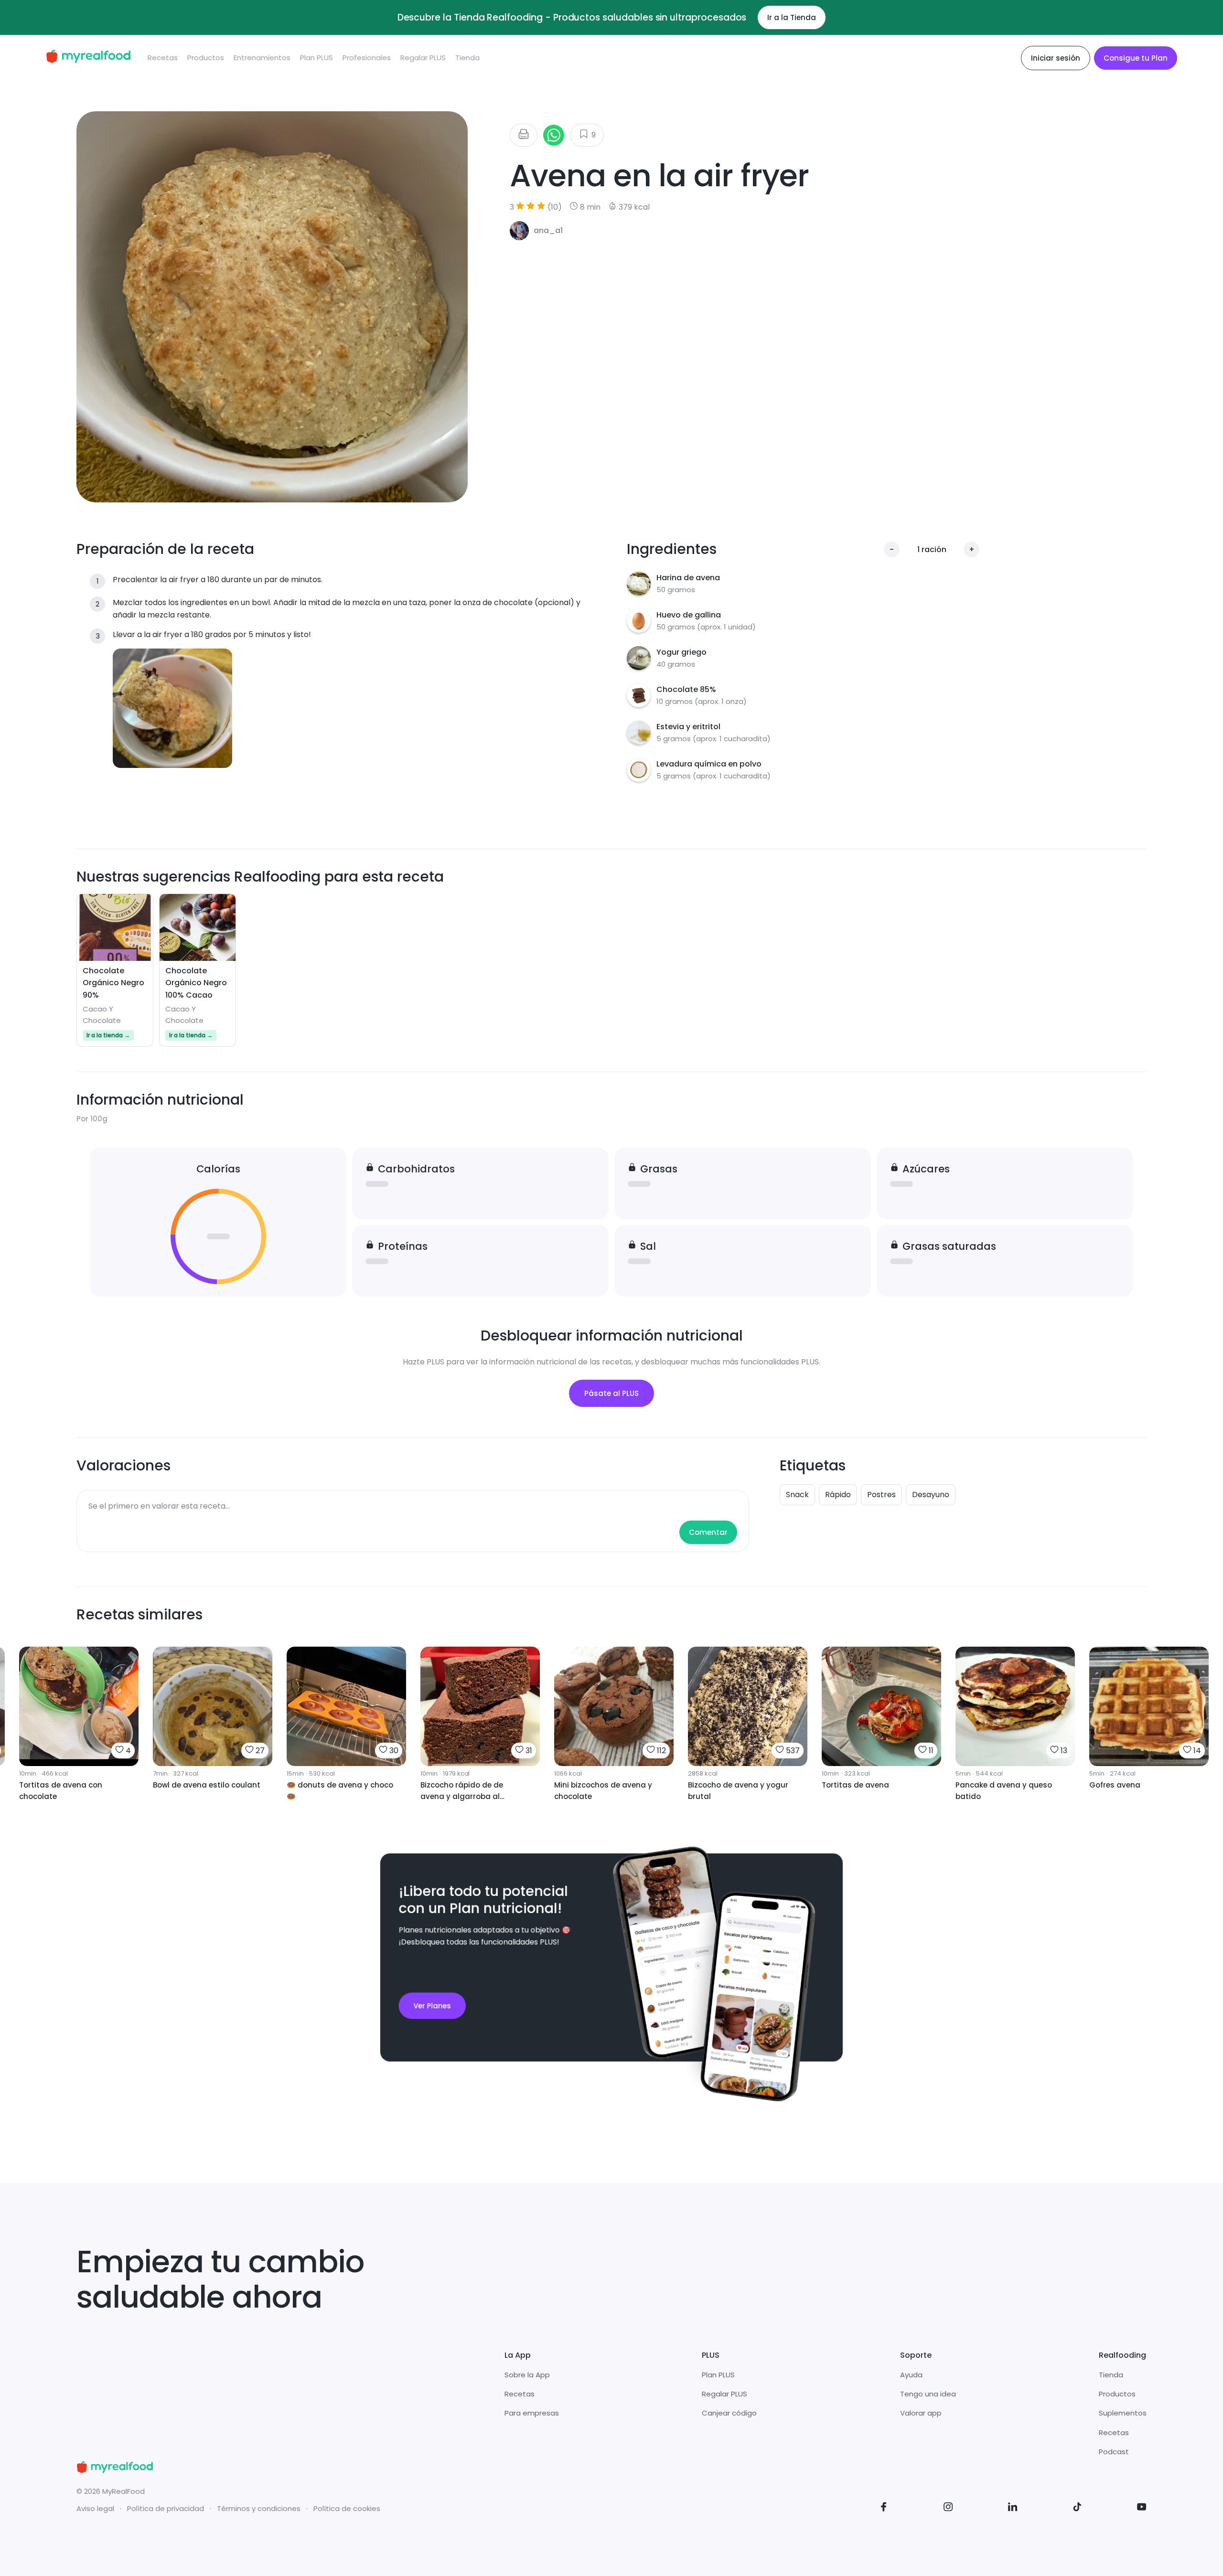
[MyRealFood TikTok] (1077, 2508)
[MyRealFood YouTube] (1142, 2508)
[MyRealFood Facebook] (884, 2508)
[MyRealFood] (88, 58)
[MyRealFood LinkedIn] (1013, 2508)
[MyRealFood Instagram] (948, 2508)
